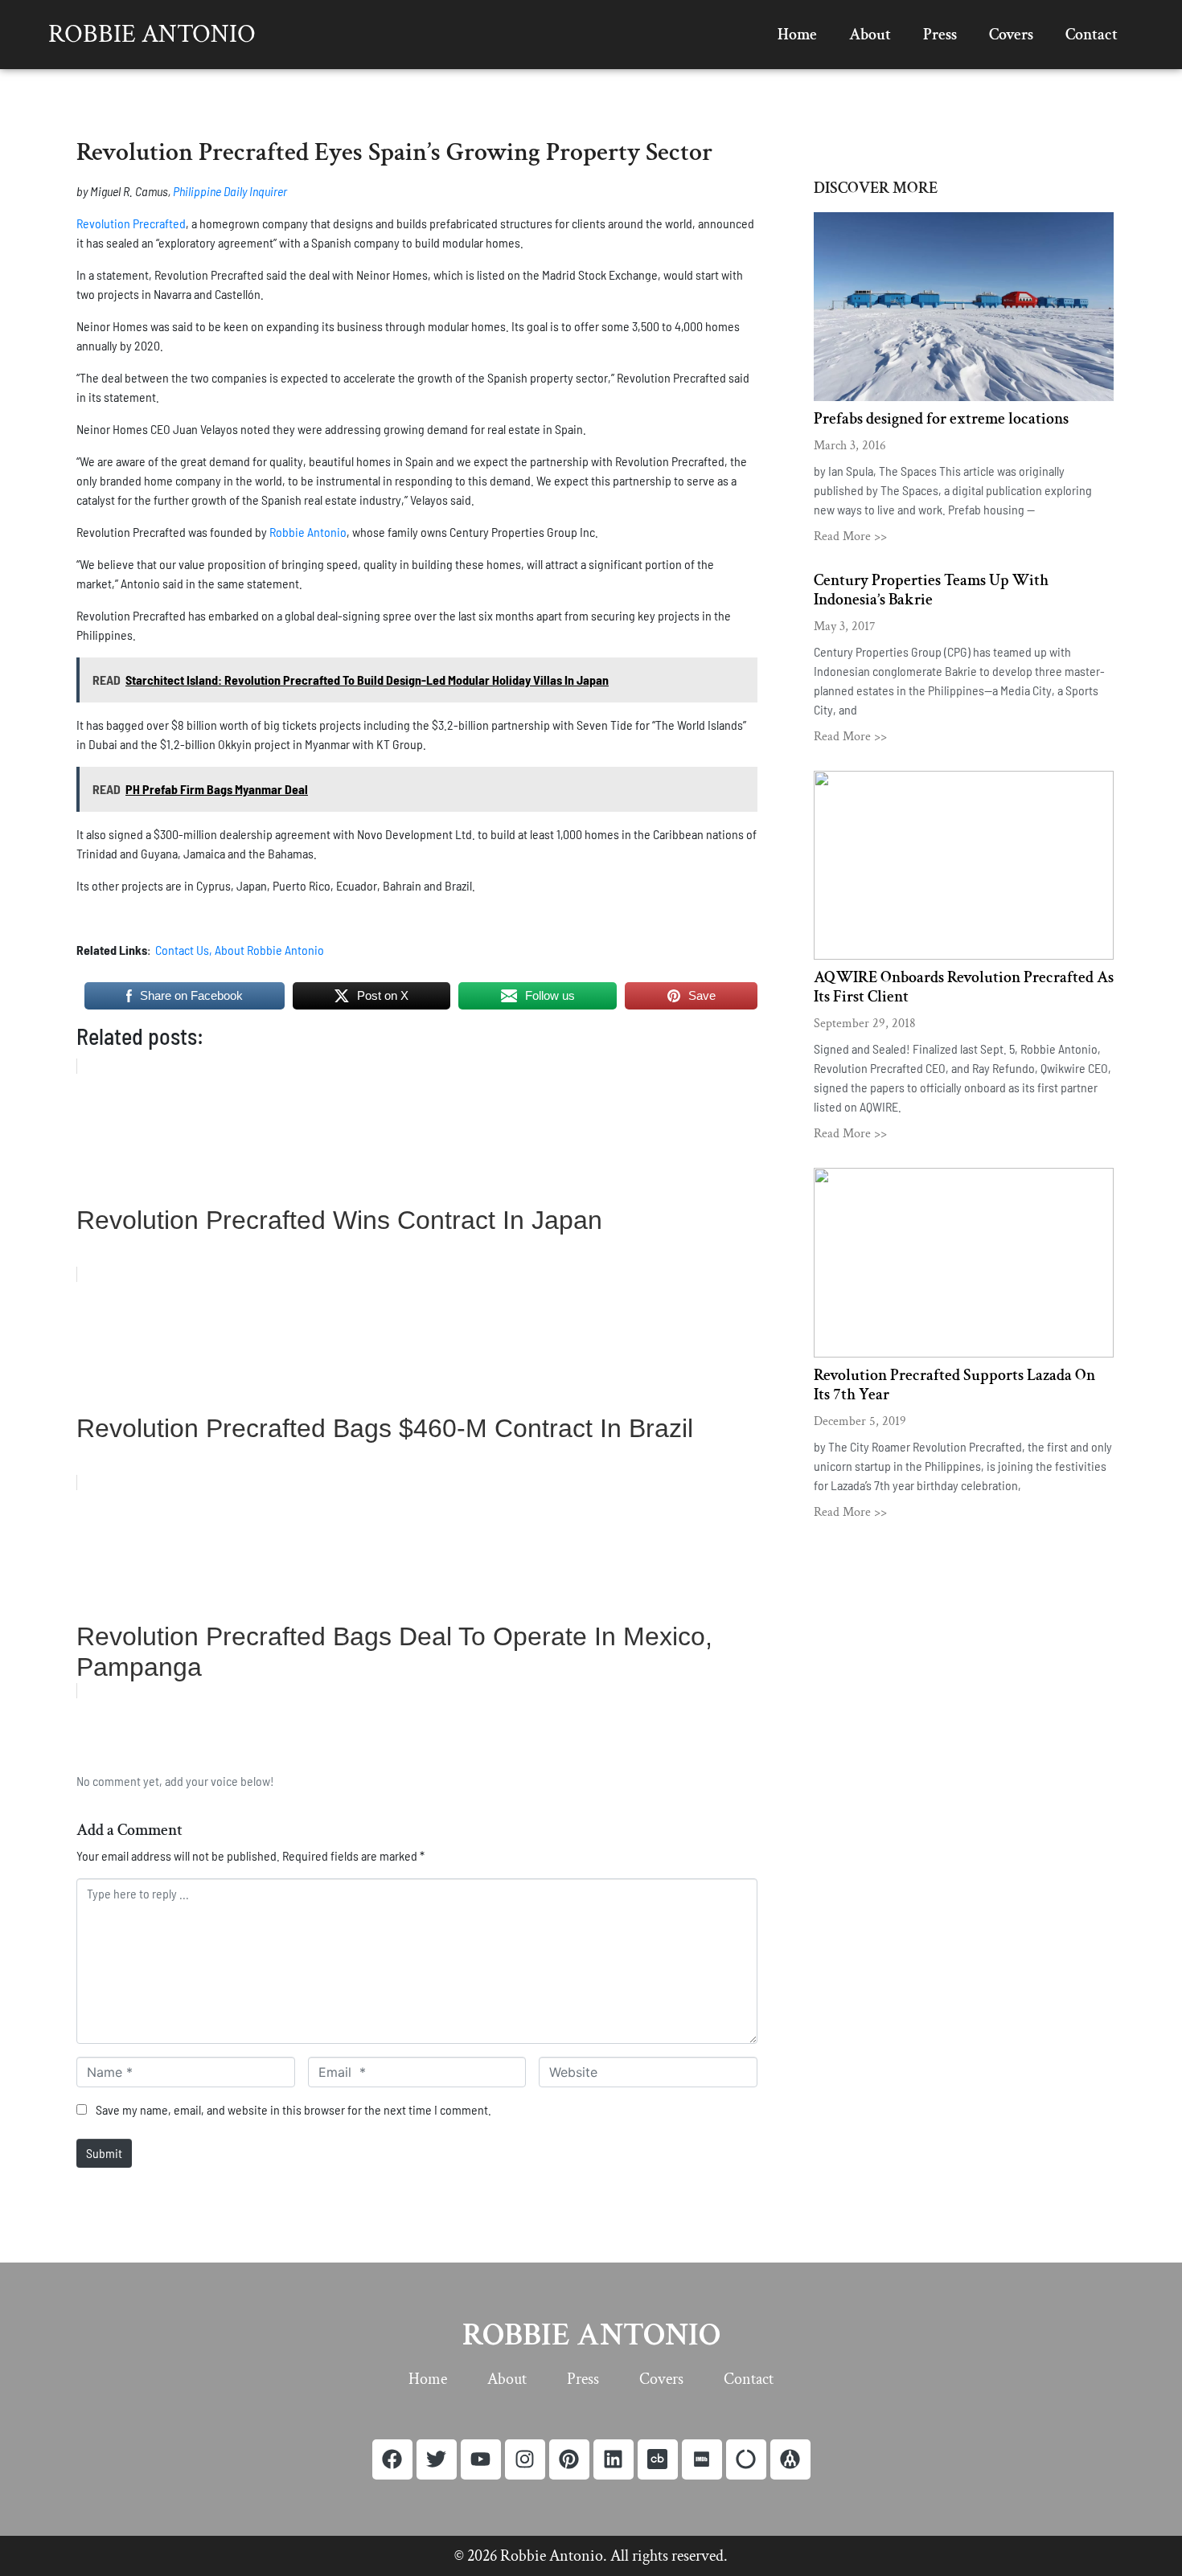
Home (797, 35)
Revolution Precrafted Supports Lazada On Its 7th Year (954, 1385)
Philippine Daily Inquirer (230, 191)
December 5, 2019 (860, 1421)
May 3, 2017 (845, 627)
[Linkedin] (614, 2459)
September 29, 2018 (865, 1024)
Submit (104, 2153)
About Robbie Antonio (271, 950)
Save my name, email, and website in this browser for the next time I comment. (293, 2109)
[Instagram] (525, 2459)
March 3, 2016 (850, 446)
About (870, 35)
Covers (1011, 35)
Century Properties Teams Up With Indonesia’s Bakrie (931, 590)
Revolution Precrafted (131, 223)
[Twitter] (437, 2459)
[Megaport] (790, 2459)
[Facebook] (392, 2459)
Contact (1092, 35)
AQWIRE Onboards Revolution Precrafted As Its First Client (964, 987)
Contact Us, (184, 950)
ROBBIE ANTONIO (591, 2335)
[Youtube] (481, 2459)
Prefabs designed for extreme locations (941, 419)
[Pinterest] (569, 2459)
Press (940, 35)
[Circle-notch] (746, 2459)
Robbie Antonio (152, 34)
